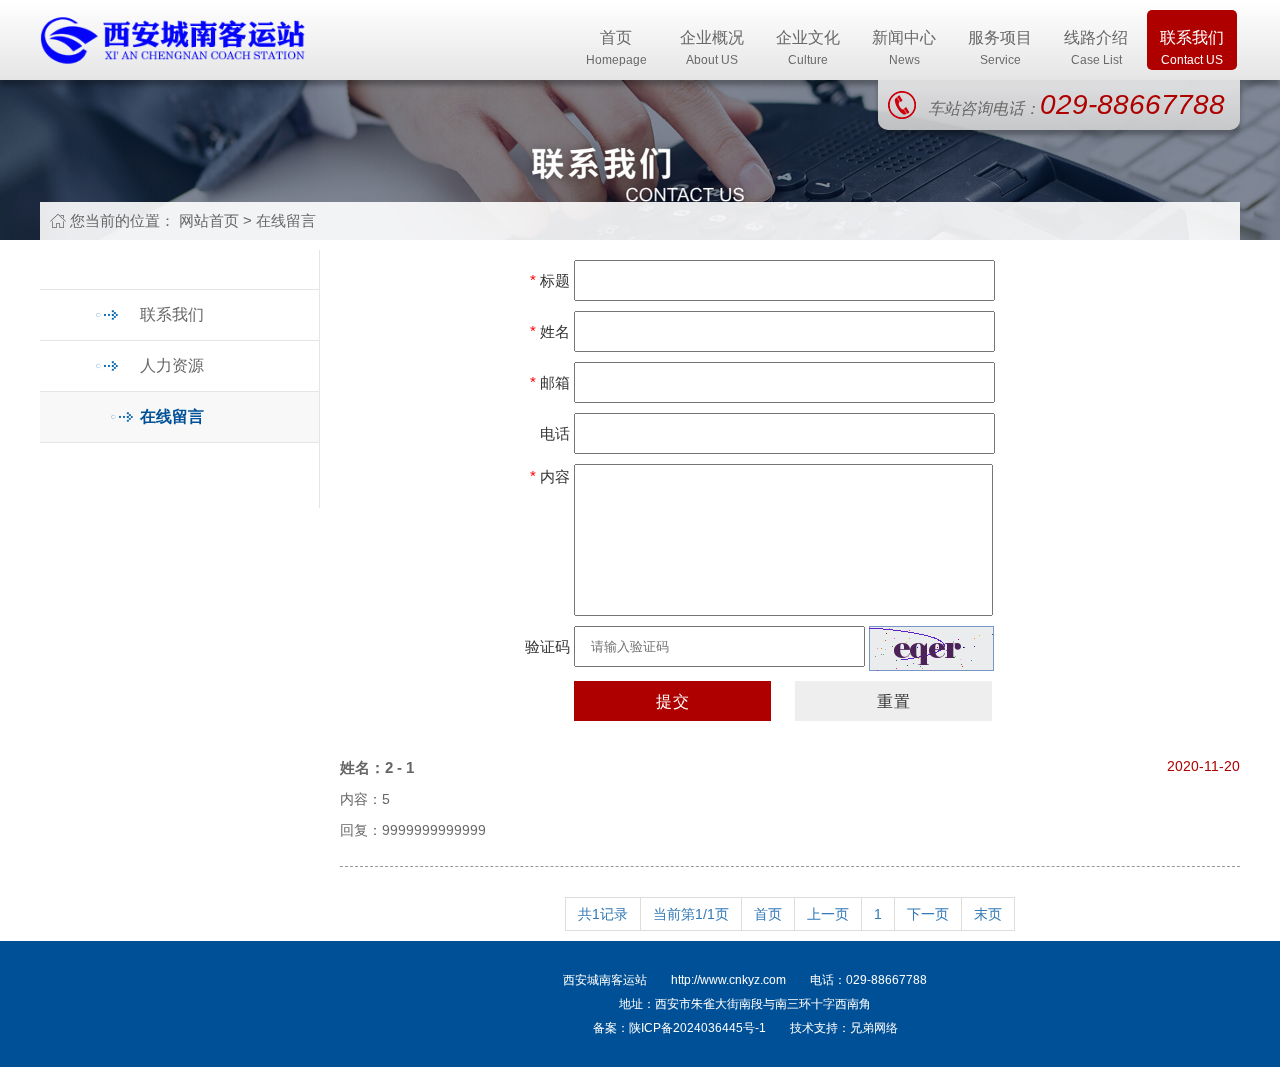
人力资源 (172, 365)
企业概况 (712, 48)
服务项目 (1000, 48)
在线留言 (286, 220)
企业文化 (808, 48)
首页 (616, 48)
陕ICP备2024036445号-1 (697, 1028)
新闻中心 (904, 48)
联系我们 (1192, 48)
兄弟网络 (874, 1028)
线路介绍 (1096, 48)
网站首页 (209, 220)
